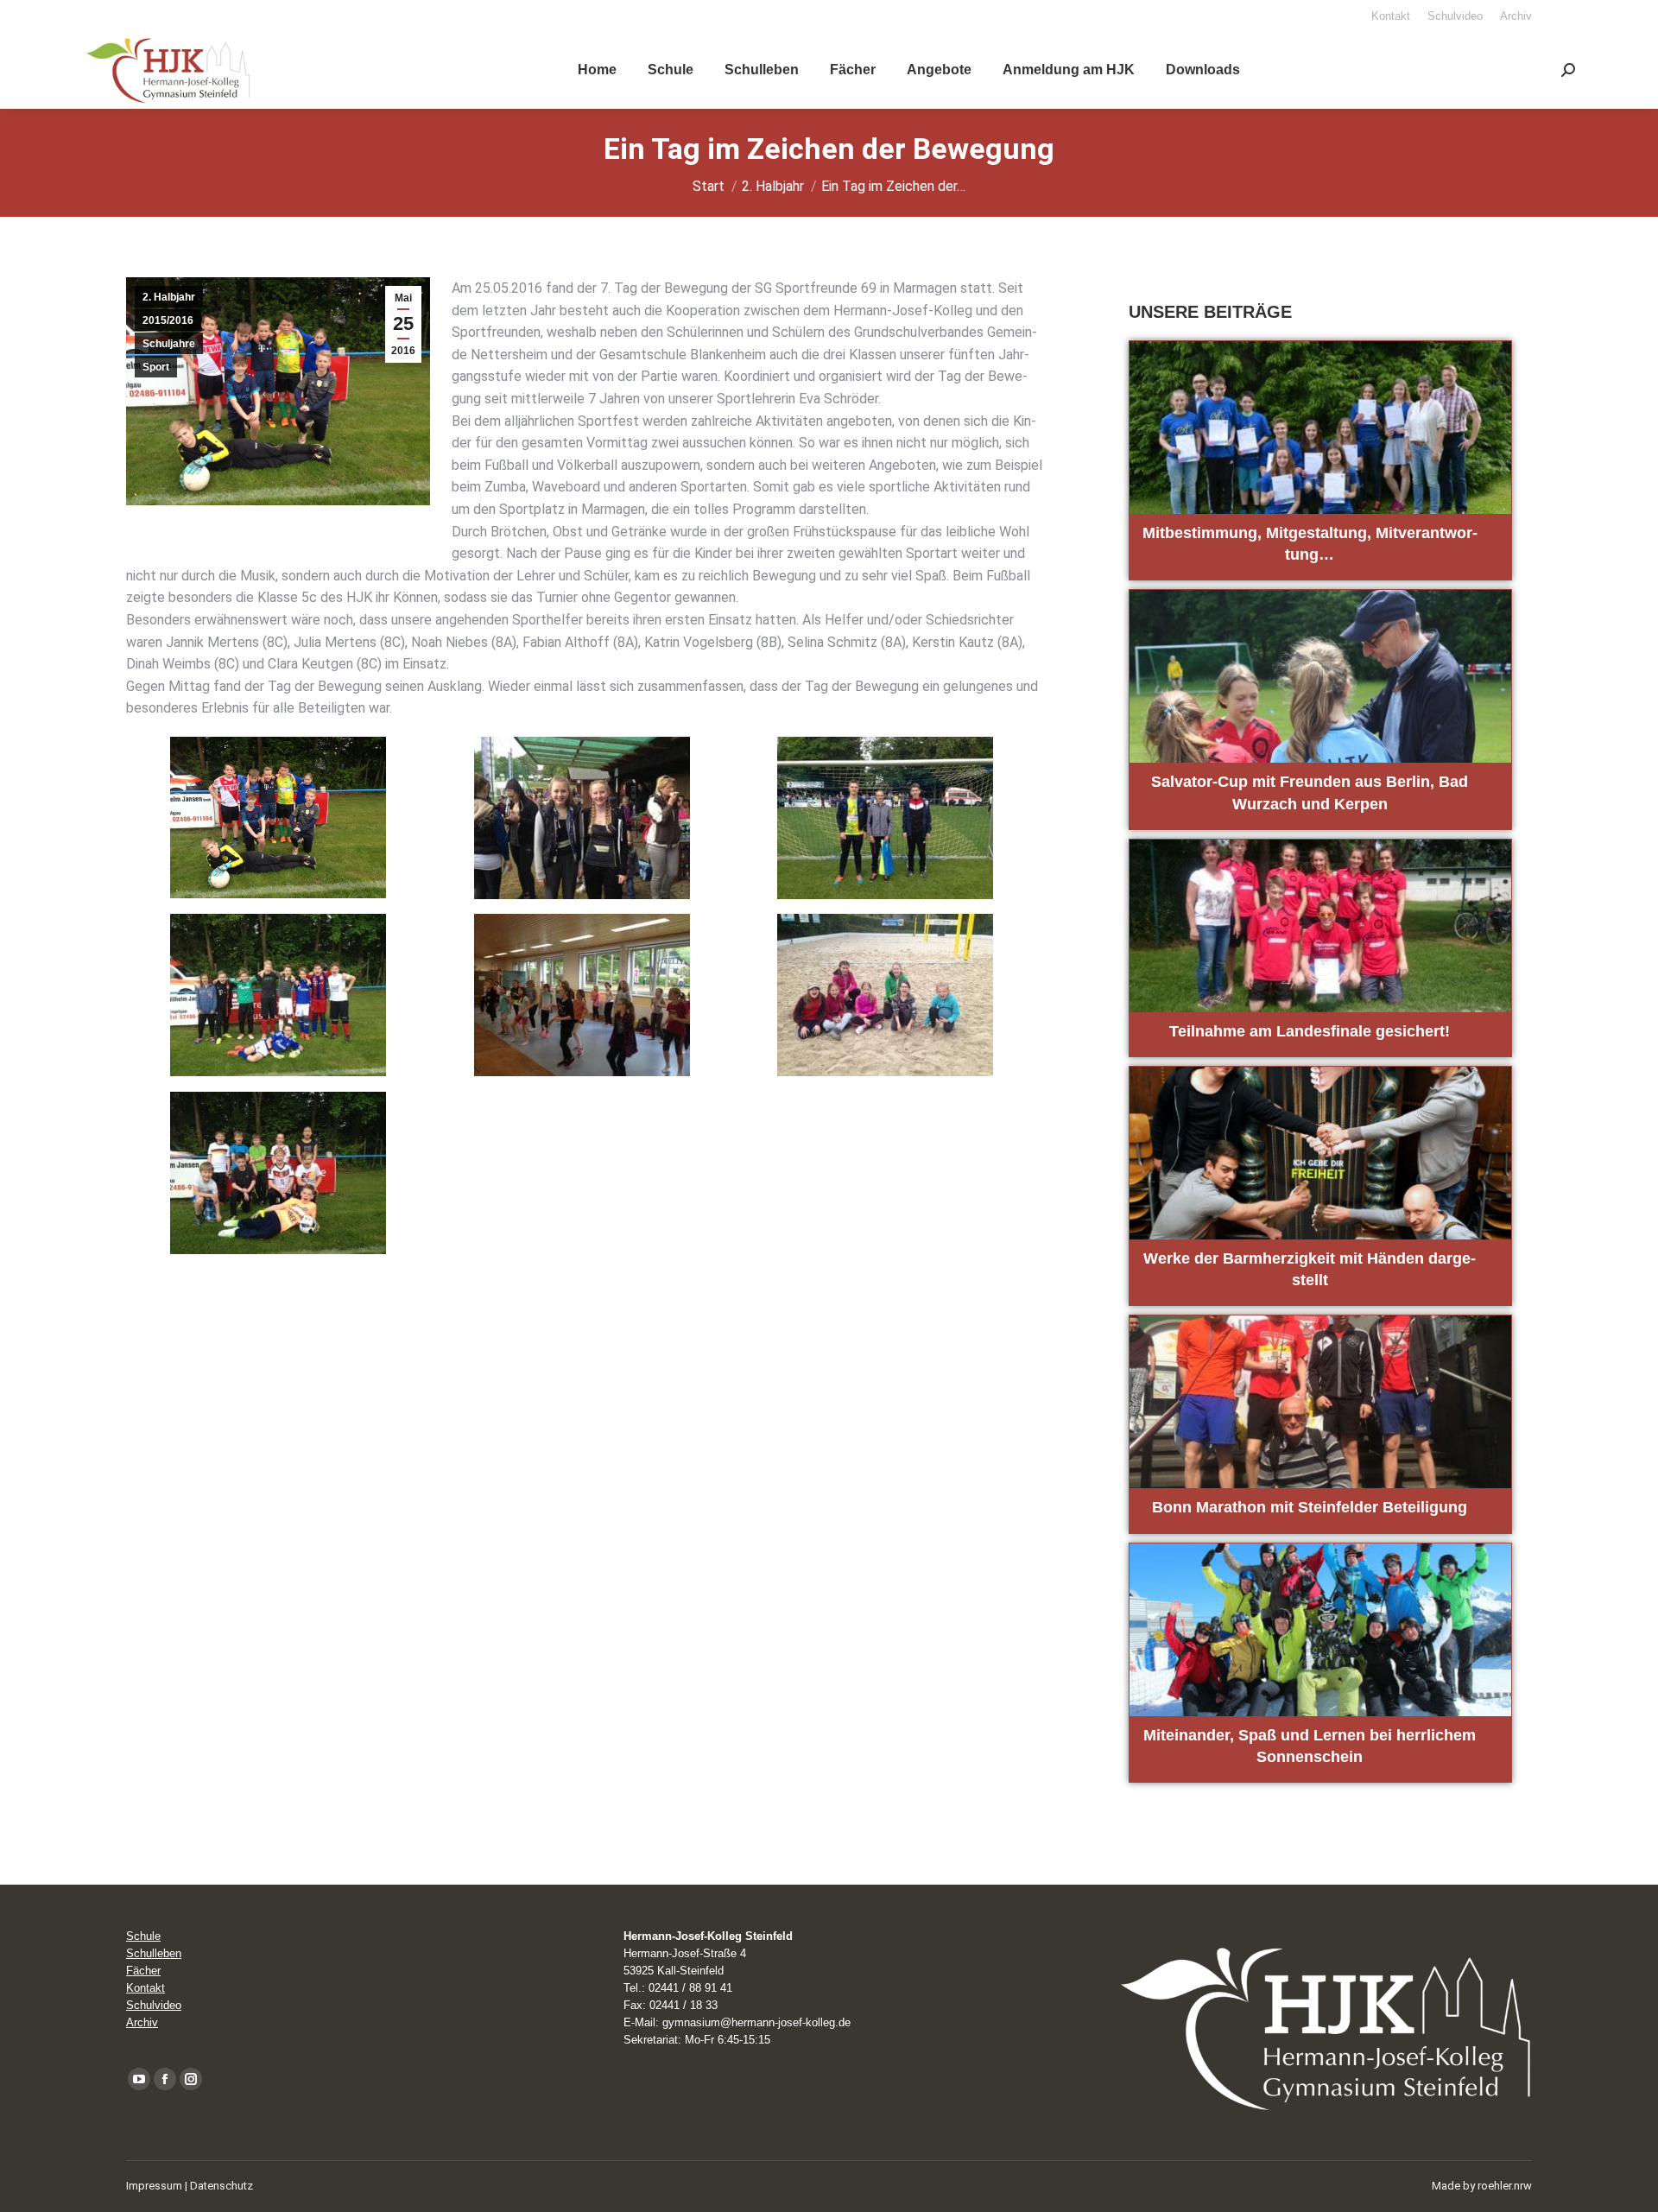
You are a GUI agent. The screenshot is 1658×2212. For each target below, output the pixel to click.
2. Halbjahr (169, 297)
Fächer (143, 1971)
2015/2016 (168, 320)
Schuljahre (169, 344)
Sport (156, 367)
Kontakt (146, 1988)
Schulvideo (154, 2005)
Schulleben (154, 1953)
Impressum (154, 2186)
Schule (143, 1936)
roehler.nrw (1505, 2186)
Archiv (142, 2022)
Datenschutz (221, 2186)
